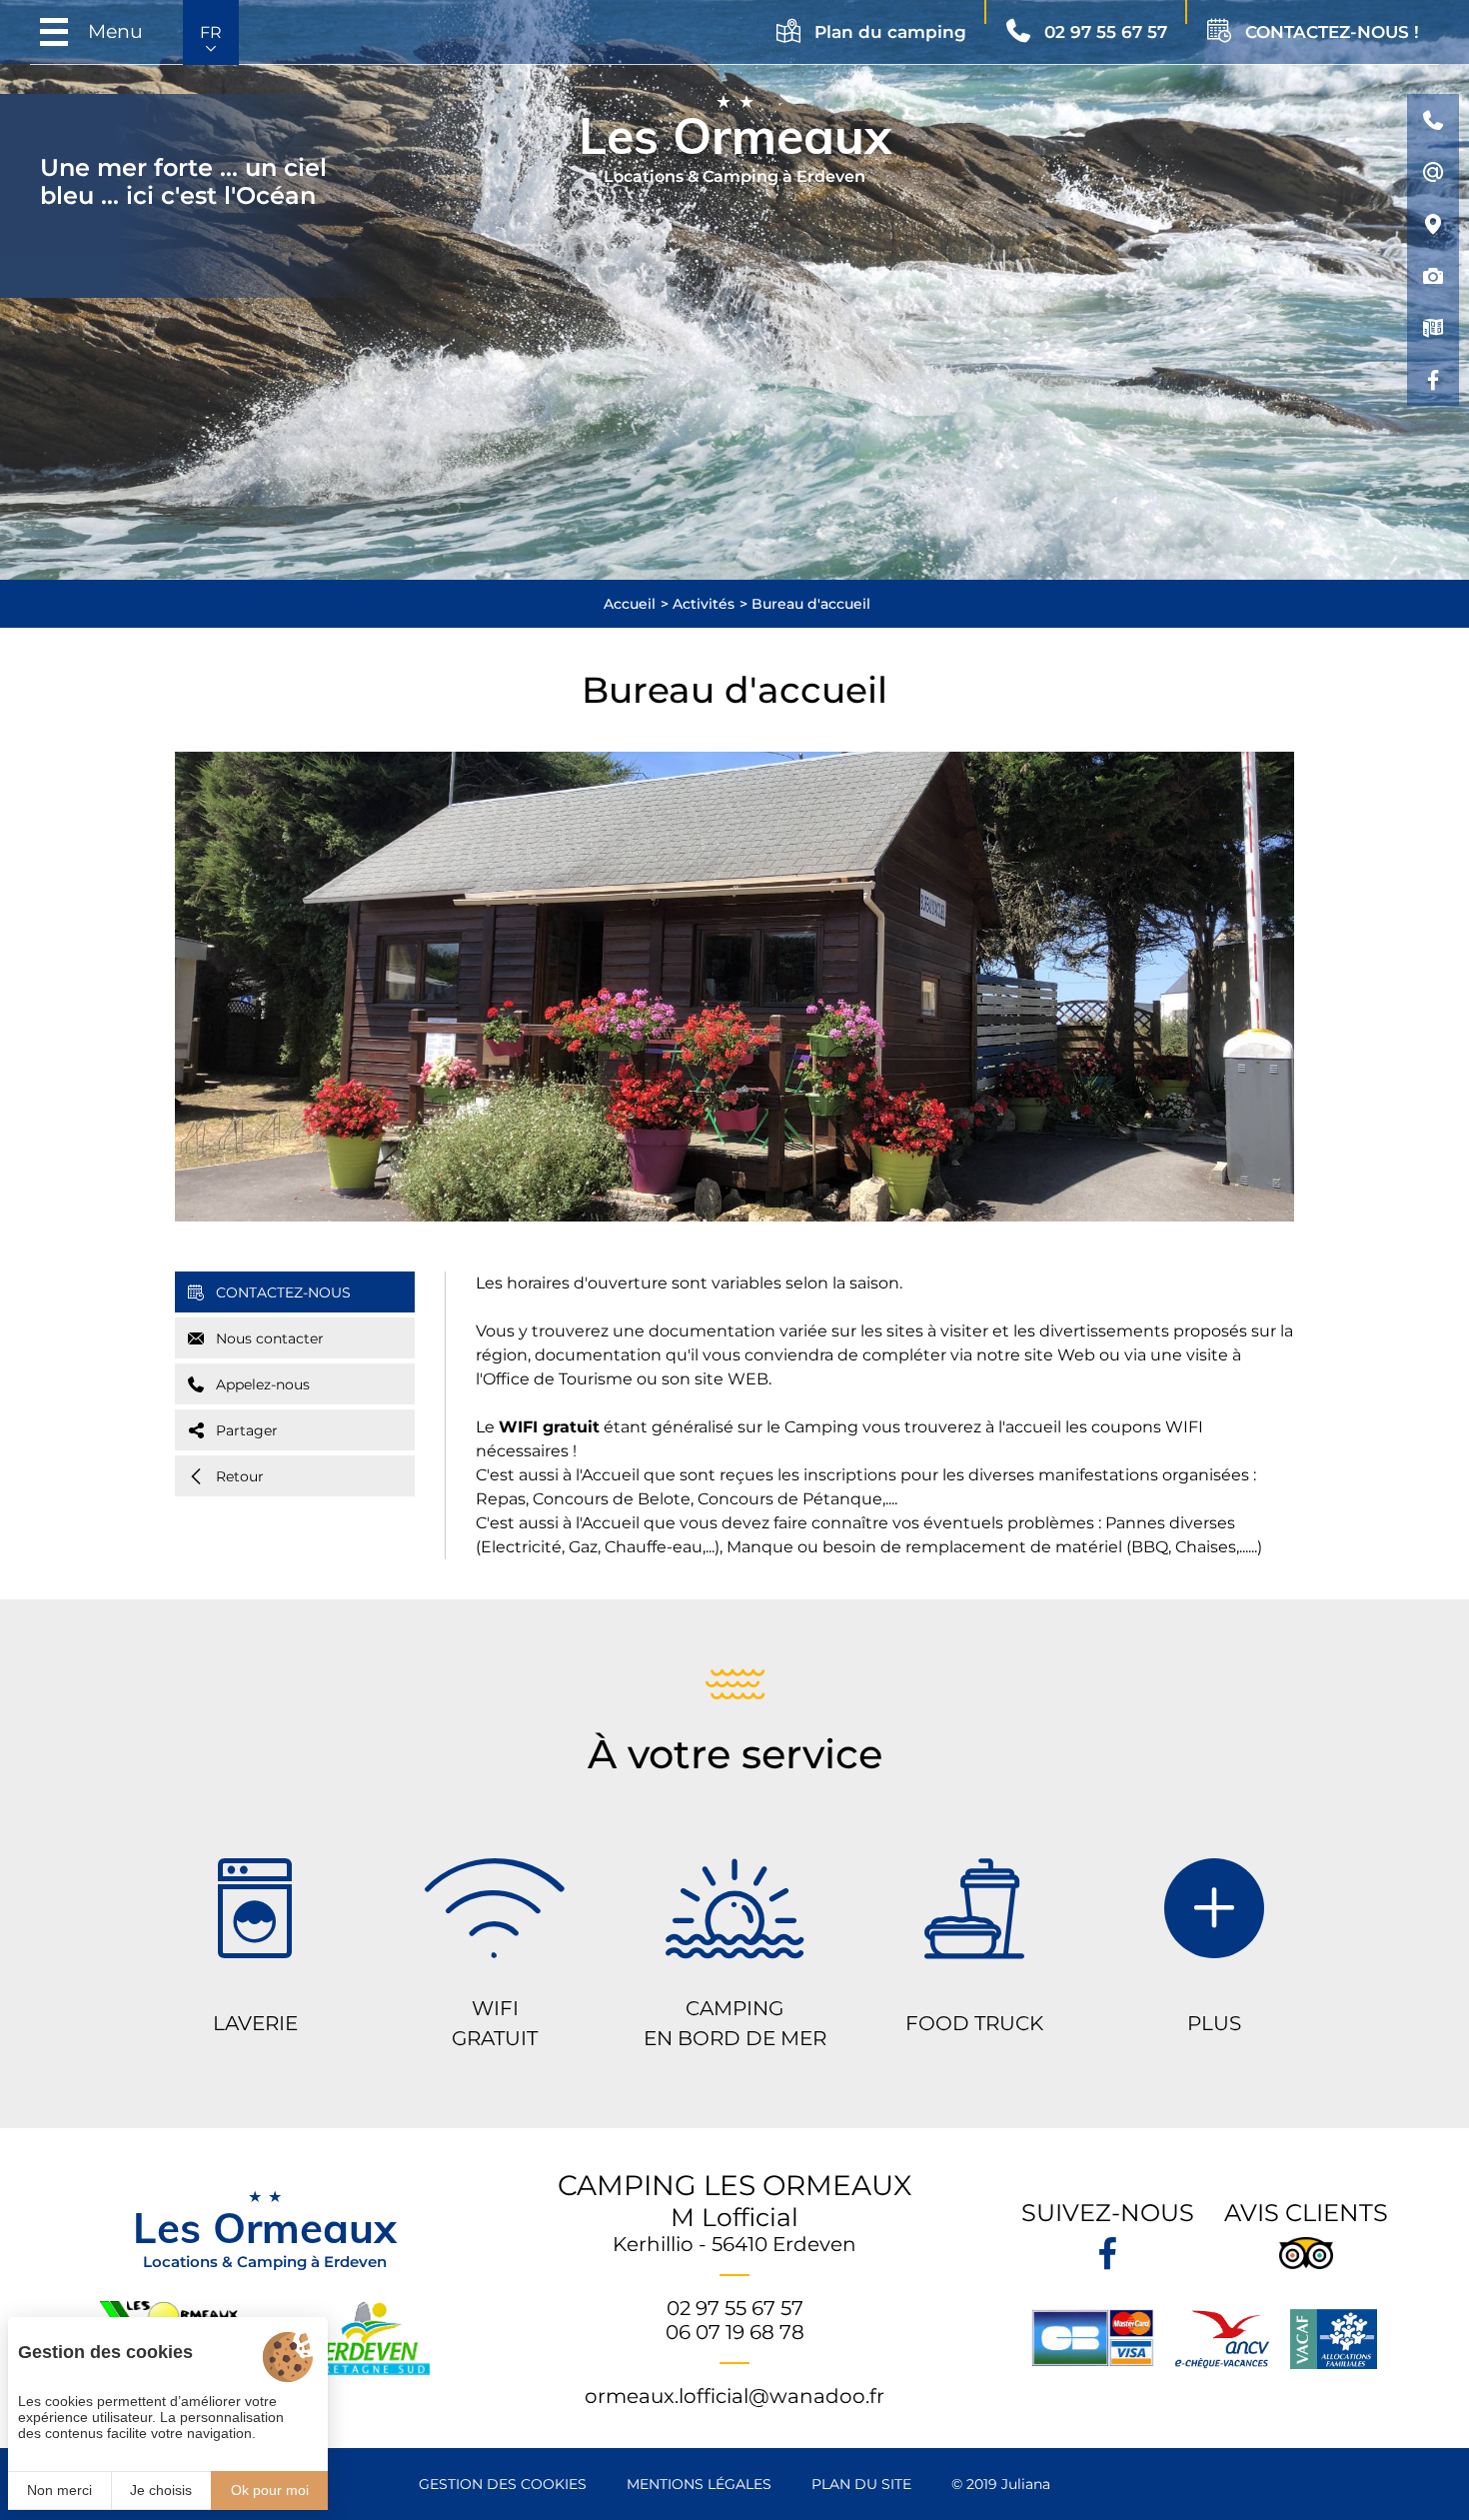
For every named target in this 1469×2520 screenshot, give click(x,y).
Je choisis (161, 2490)
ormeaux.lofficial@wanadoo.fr (734, 2396)
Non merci (59, 2490)
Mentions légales (699, 2484)
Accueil (630, 604)
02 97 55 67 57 (735, 2308)
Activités (704, 604)
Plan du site (861, 2484)
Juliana (1026, 2484)
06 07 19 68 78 (735, 2332)
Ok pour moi (270, 2490)
